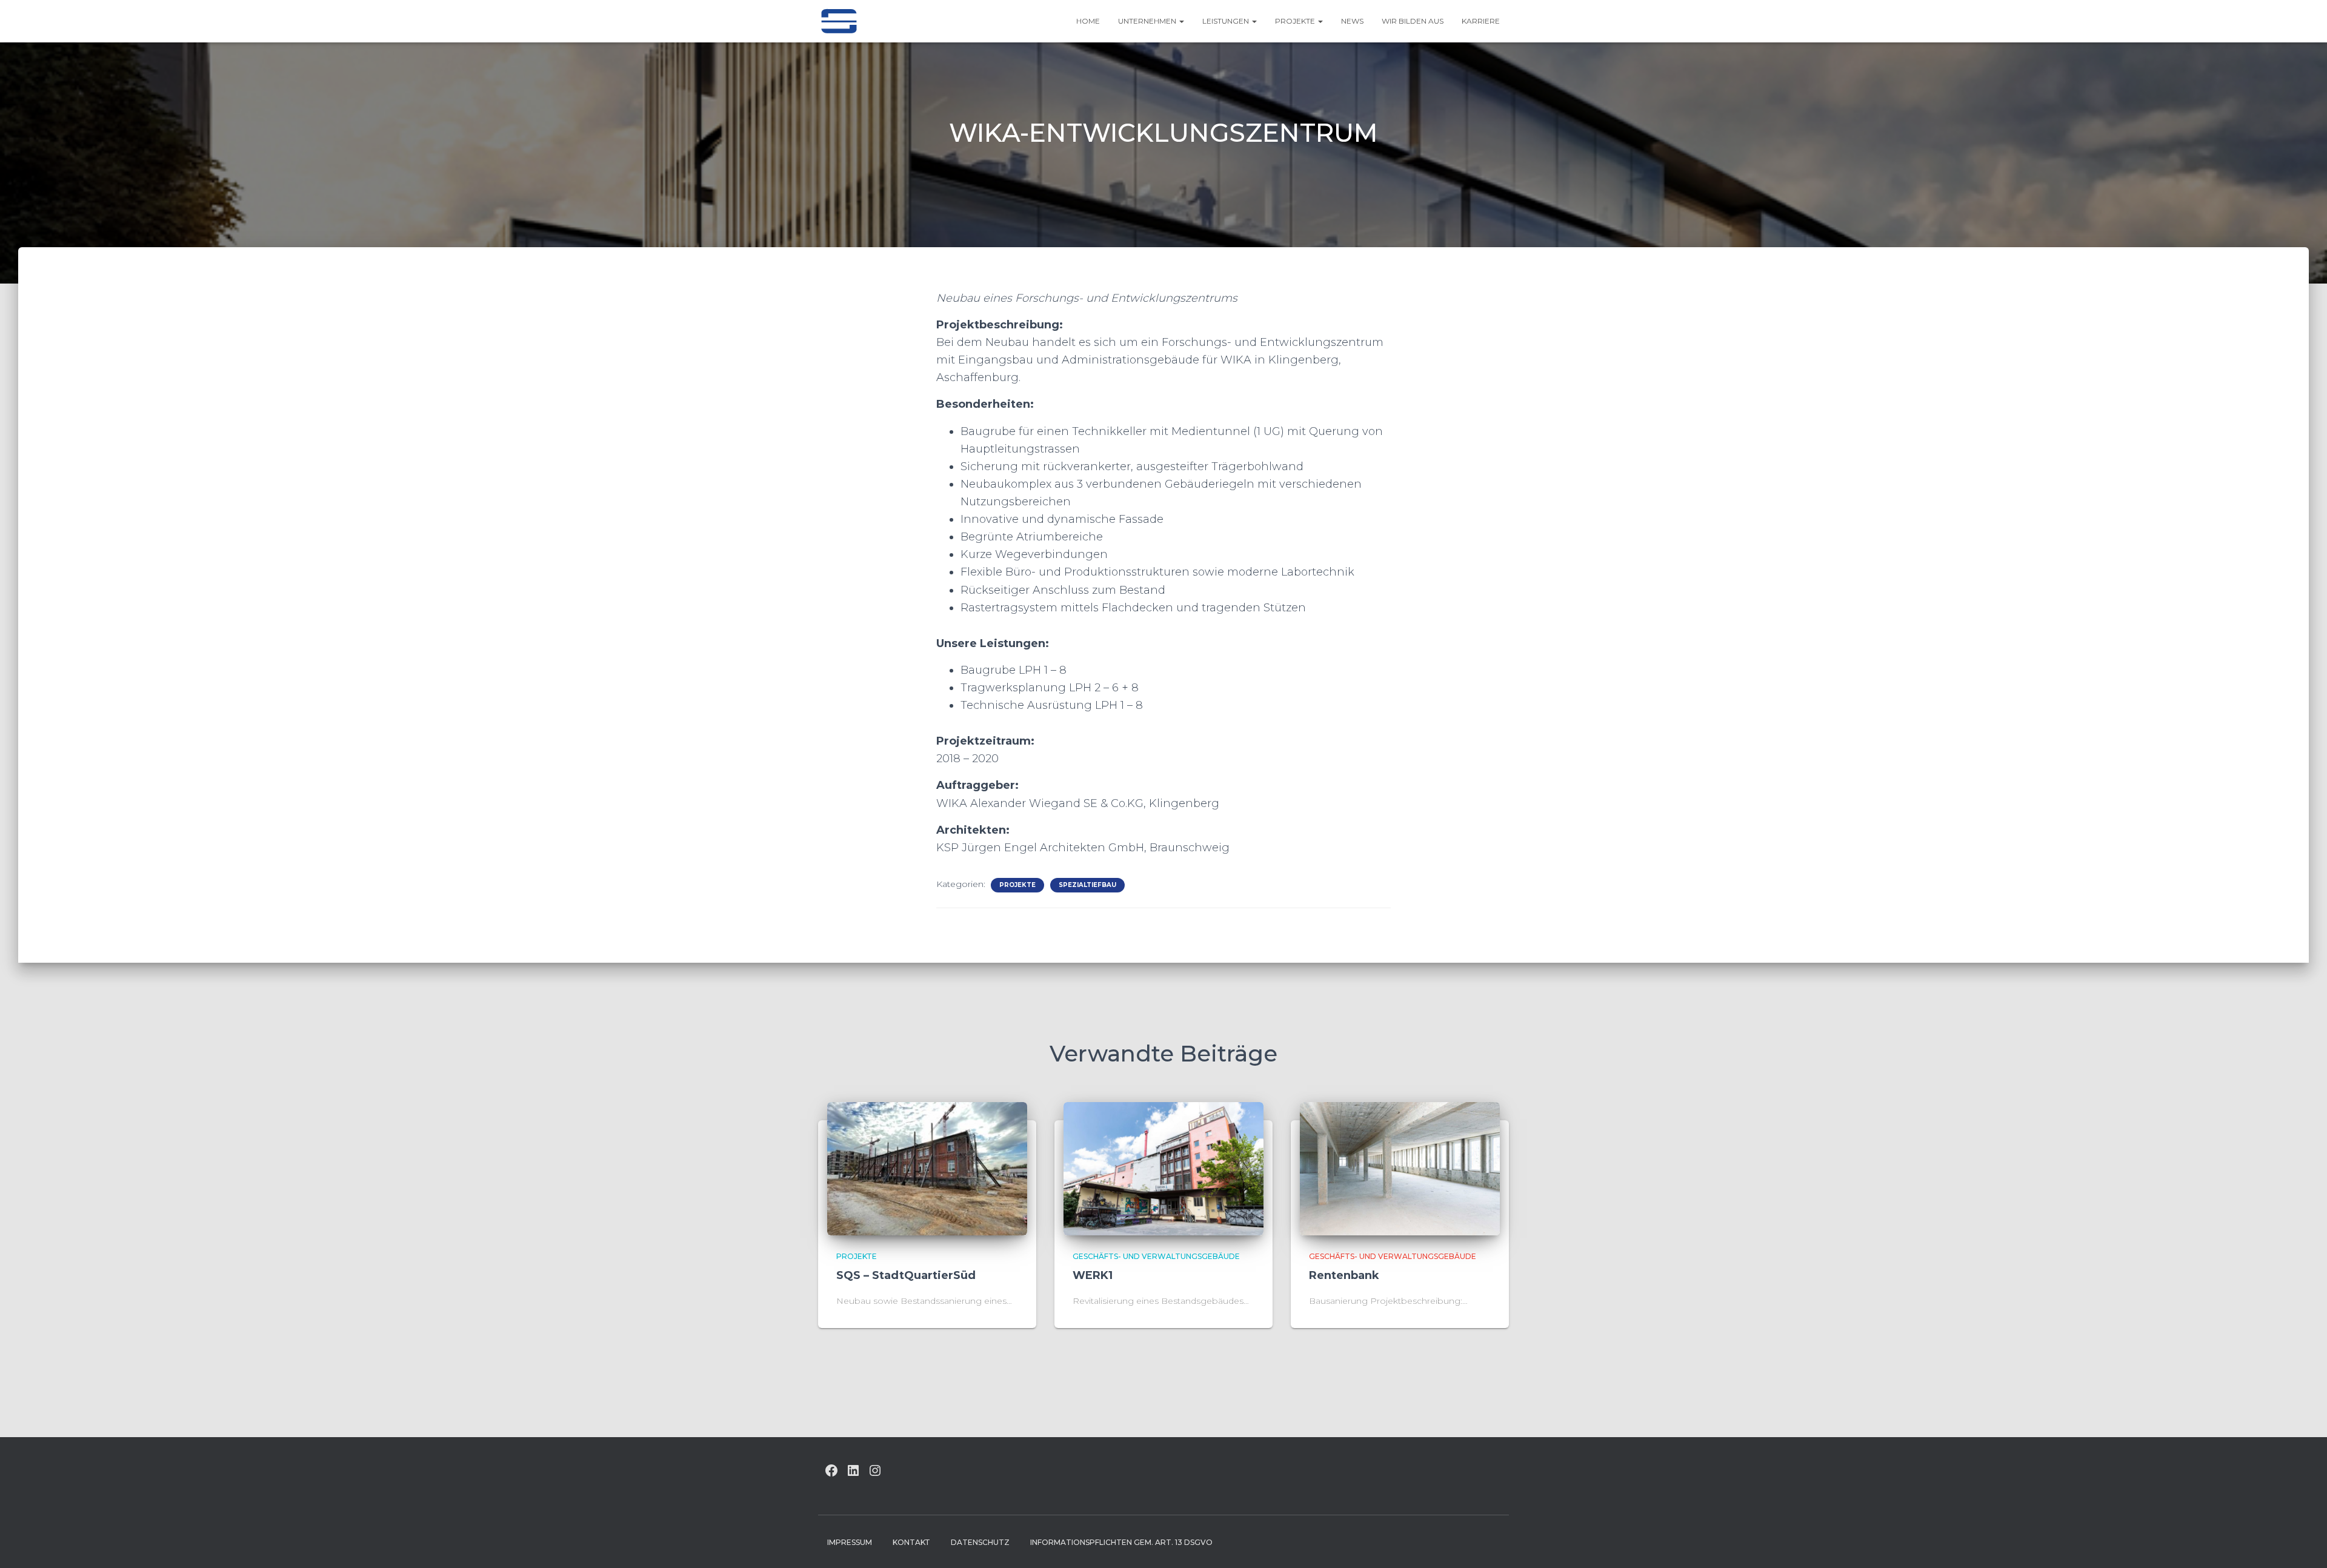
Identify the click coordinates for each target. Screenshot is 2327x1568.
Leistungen (1227, 21)
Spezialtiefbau (1087, 885)
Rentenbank (1344, 1275)
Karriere (1481, 21)
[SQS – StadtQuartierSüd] (927, 1168)
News (1352, 21)
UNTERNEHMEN (1148, 21)
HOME (1088, 21)
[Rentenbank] (1400, 1168)
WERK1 (1093, 1275)
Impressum (850, 1542)
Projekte (1296, 21)
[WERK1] (1163, 1168)
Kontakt (911, 1542)
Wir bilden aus (1413, 21)
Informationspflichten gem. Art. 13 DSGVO (1121, 1542)
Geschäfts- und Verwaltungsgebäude (1156, 1256)
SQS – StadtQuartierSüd (906, 1275)
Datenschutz (980, 1542)
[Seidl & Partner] (839, 21)
